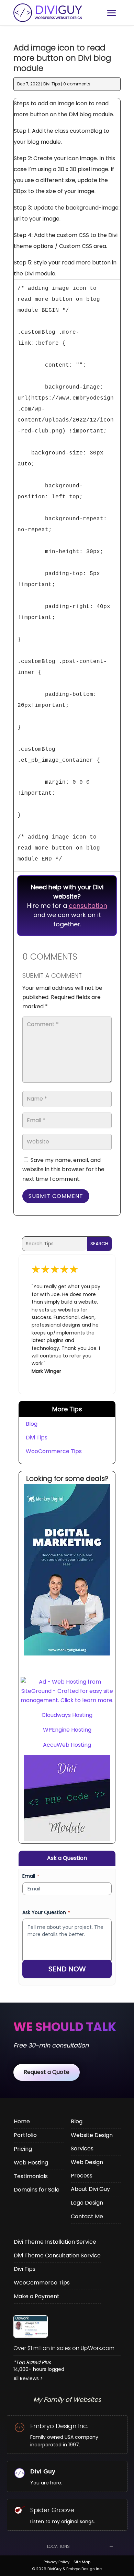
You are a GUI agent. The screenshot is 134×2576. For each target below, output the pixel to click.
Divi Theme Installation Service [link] (55, 2242)
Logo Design (87, 2203)
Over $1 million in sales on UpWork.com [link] (64, 2348)
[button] (112, 13)
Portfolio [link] (25, 2135)
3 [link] (70, 1383)
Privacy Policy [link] (57, 2562)
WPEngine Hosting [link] (67, 1730)
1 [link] (58, 1383)
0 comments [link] (77, 84)
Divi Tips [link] (52, 84)
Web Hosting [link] (31, 2163)
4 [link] (76, 1383)
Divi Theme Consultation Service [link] (57, 2256)
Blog (77, 2121)
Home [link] (22, 2121)
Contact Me (87, 2216)
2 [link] (64, 1383)
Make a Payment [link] (37, 2296)
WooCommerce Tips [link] (54, 1451)
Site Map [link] (82, 2562)
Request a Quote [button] (47, 2072)
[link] (67, 1653)
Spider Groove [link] (52, 2510)
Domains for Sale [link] (37, 2190)
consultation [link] (88, 906)
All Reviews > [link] (28, 2378)
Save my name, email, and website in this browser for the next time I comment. (63, 1169)
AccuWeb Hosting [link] (67, 1745)
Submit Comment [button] (56, 1196)
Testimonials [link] (31, 2176)
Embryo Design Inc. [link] (59, 2426)
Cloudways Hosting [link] (67, 1715)
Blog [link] (32, 1424)
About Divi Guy (90, 2189)
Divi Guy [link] (43, 2471)
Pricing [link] (23, 2149)
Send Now (67, 1969)
